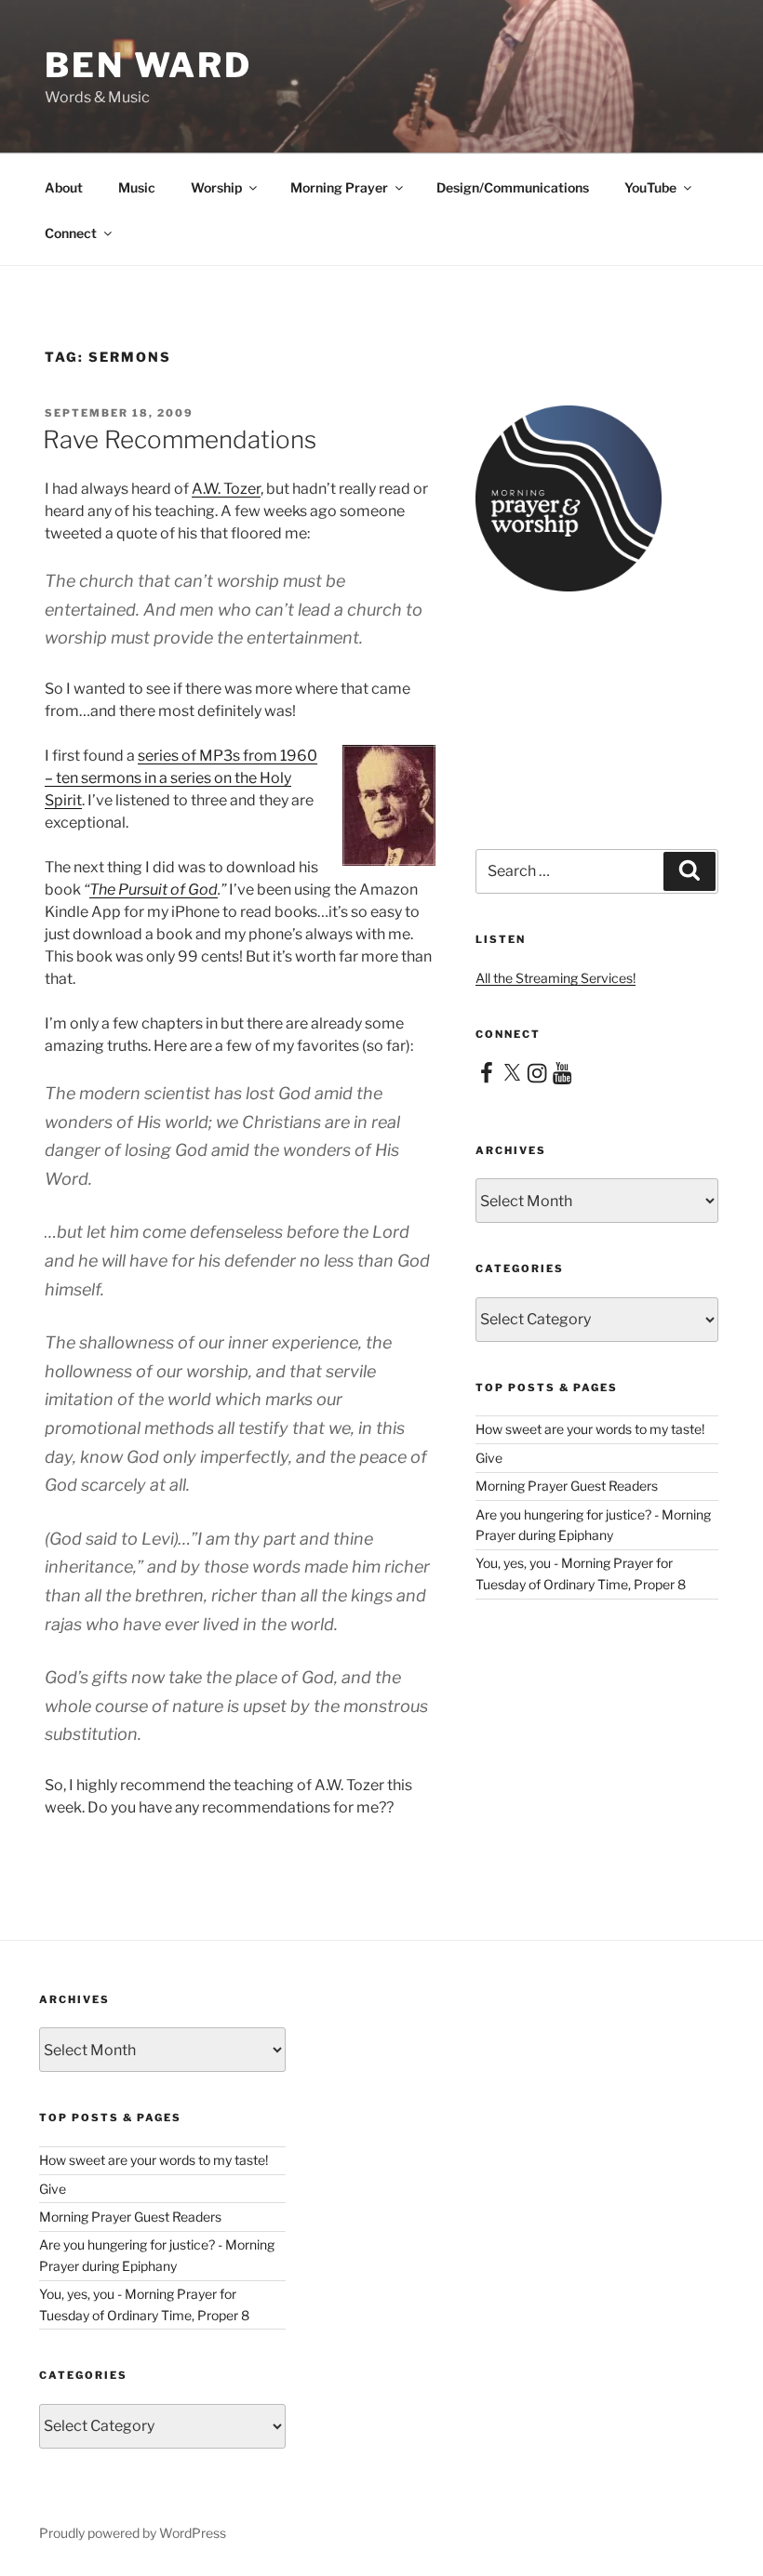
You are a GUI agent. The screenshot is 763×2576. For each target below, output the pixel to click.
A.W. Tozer (226, 489)
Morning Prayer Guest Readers (567, 1486)
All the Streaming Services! (556, 978)
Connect (71, 233)
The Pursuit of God (154, 890)
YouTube (650, 187)
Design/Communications (513, 187)
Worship (216, 187)
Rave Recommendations (180, 439)
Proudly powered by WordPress (133, 2533)
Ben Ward (148, 65)
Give (489, 1458)
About (64, 187)
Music (137, 187)
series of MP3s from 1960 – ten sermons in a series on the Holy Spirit (181, 778)
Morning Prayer (339, 187)
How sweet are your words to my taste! (590, 1429)
